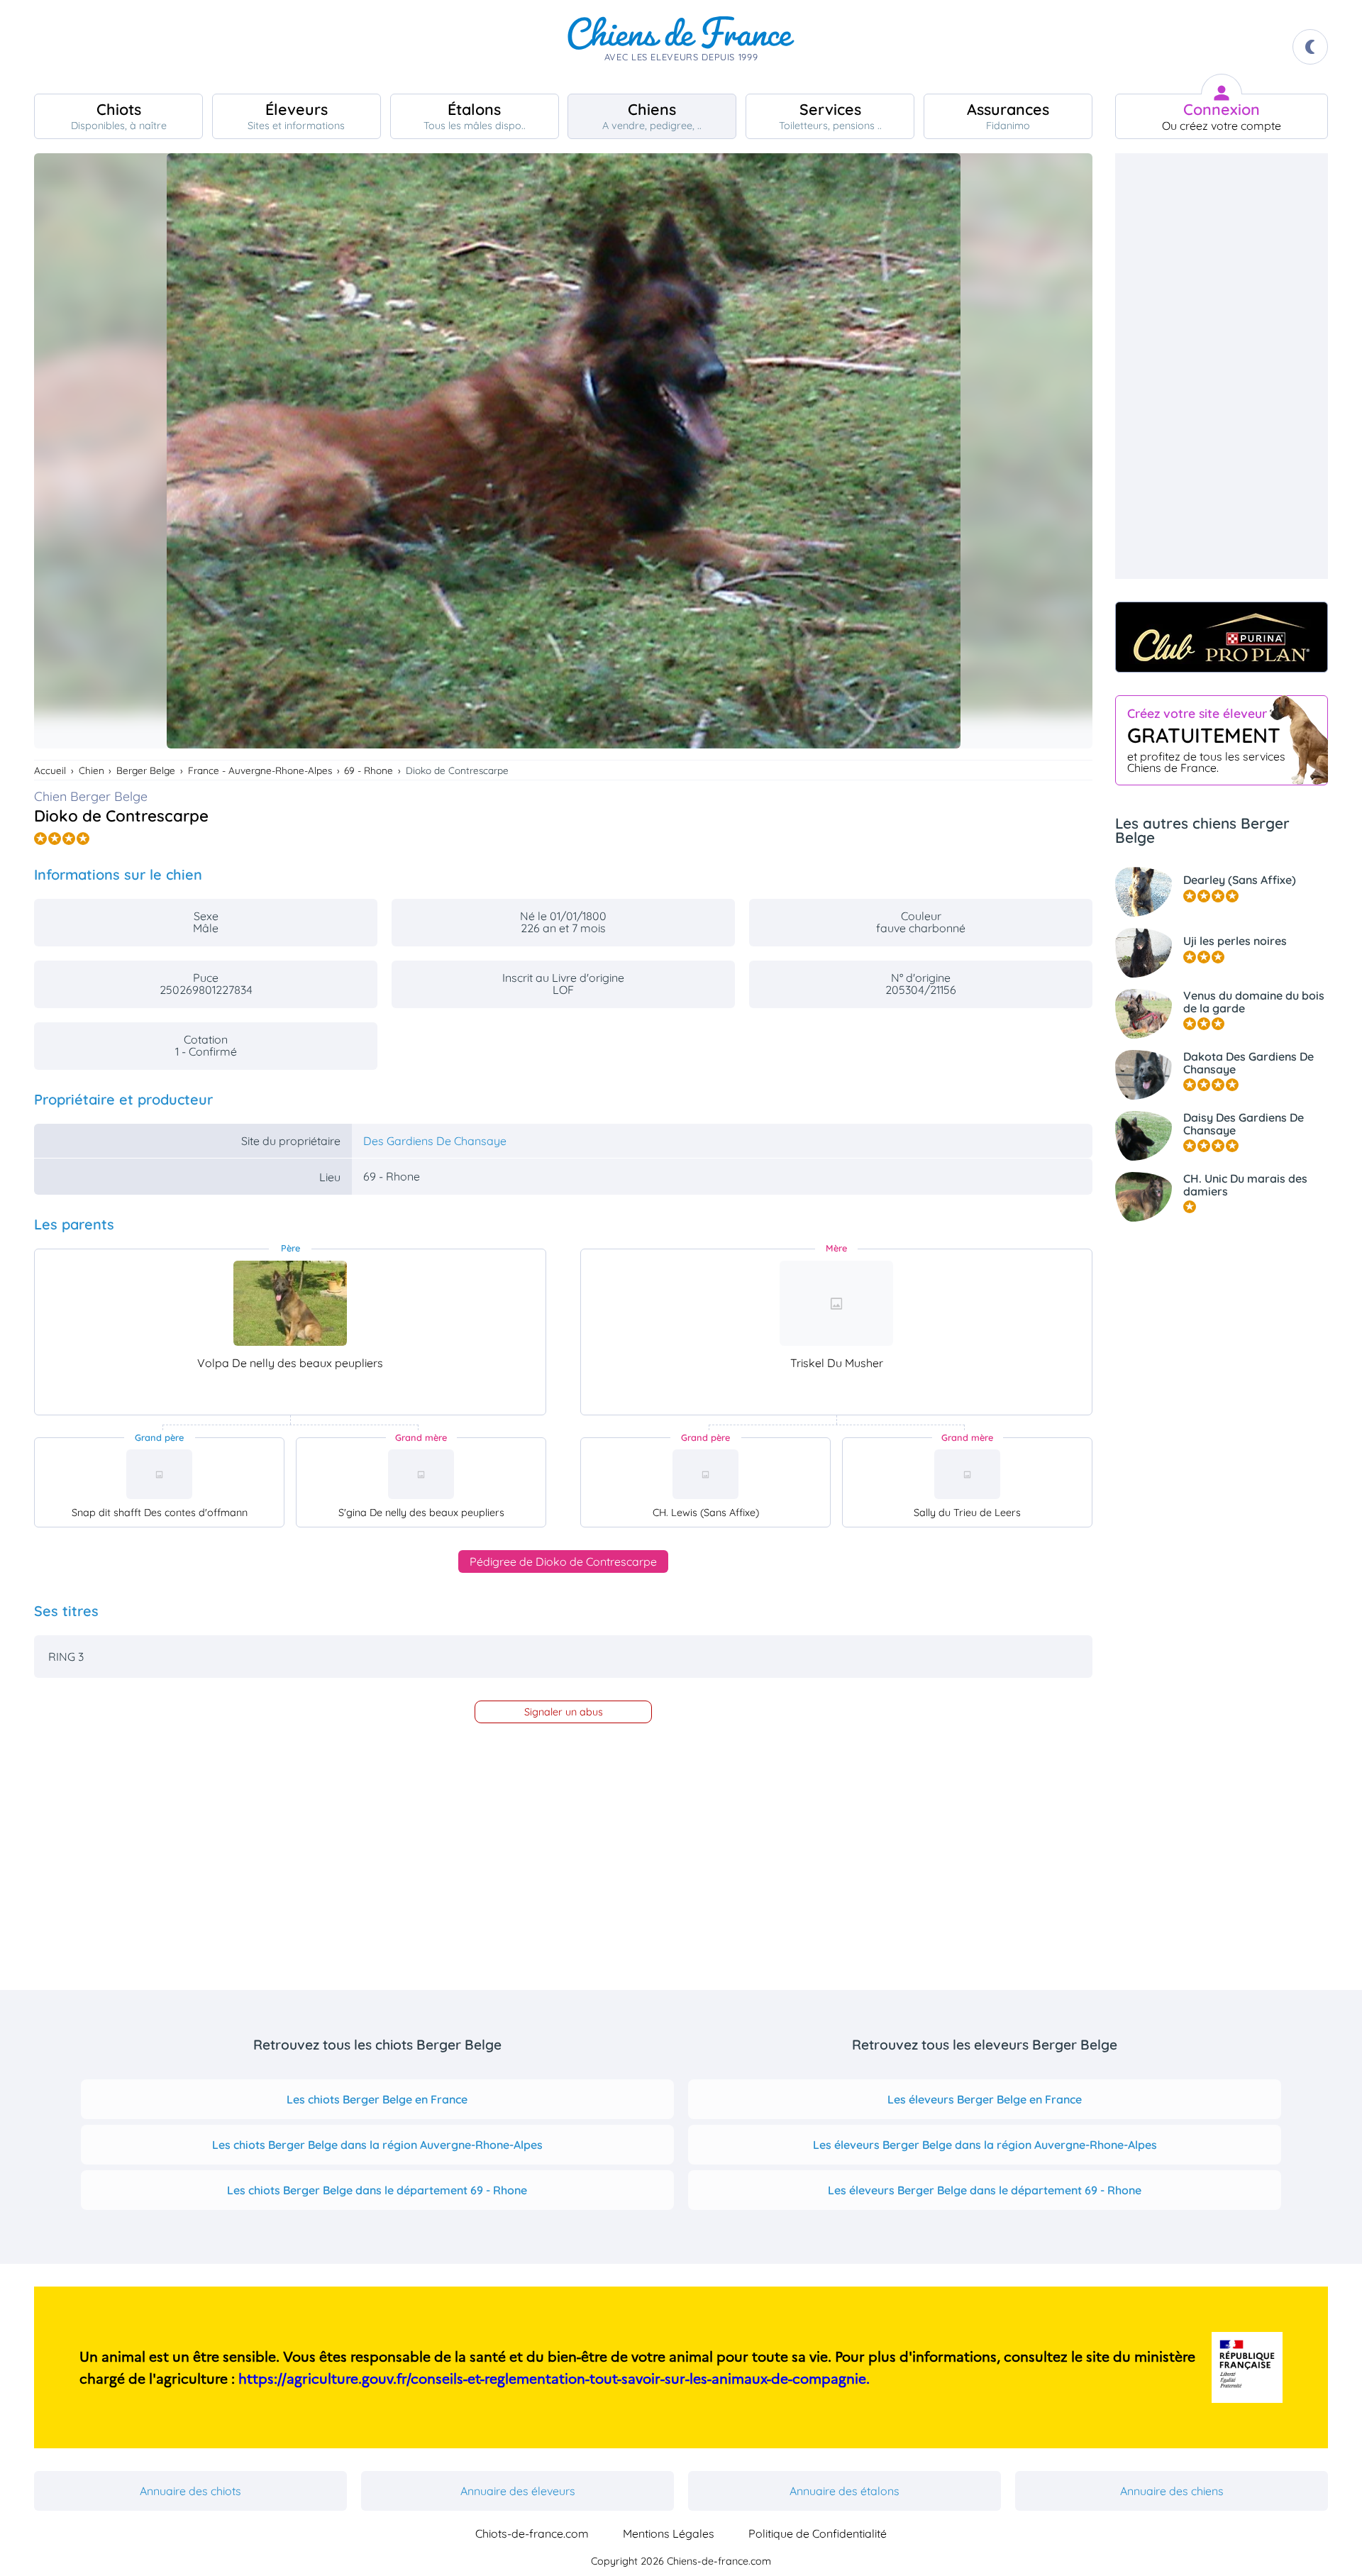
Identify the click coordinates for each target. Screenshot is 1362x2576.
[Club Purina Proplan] (1222, 637)
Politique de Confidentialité (818, 2533)
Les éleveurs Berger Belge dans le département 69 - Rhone (985, 2190)
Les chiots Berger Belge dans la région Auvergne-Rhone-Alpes (377, 2145)
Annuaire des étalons (845, 2491)
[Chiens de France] (681, 47)
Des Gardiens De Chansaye (435, 1141)
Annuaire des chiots (190, 2491)
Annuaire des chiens (1172, 2491)
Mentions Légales (669, 2533)
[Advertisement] (1222, 366)
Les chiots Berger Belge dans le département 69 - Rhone (377, 2190)
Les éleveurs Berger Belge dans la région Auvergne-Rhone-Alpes (985, 2145)
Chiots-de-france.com (532, 2533)
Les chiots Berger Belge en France (377, 2099)
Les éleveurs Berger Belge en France (985, 2099)
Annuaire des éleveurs (518, 2491)
